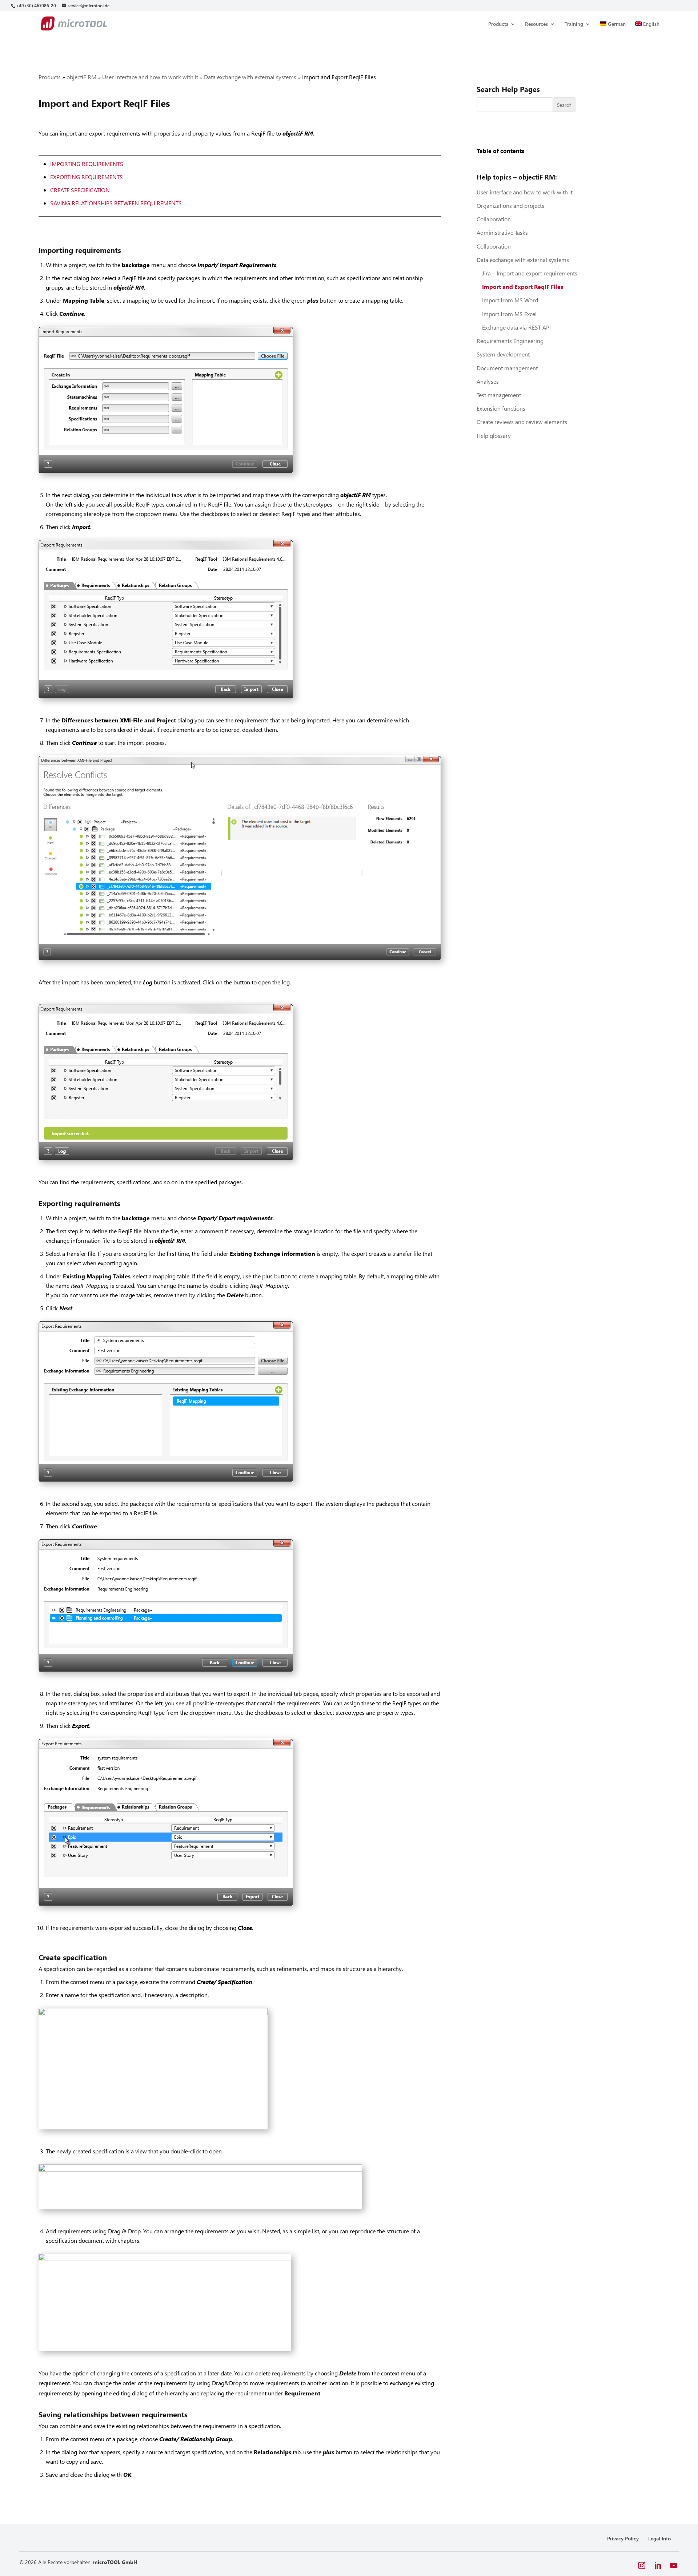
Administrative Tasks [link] (502, 232)
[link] (36, 6)
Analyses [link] (488, 381)
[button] (642, 2566)
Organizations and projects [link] (510, 205)
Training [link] (574, 24)
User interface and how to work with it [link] (150, 77)
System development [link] (503, 354)
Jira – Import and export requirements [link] (530, 273)
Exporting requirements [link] (87, 177)
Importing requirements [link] (87, 164)
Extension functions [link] (501, 408)
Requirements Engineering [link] (510, 341)
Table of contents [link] (500, 151)
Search (564, 105)
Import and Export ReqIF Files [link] (523, 287)
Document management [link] (507, 368)
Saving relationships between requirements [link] (116, 203)
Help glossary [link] (494, 436)
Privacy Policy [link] (623, 2538)
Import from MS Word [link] (510, 300)
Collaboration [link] (494, 219)
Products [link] (498, 24)
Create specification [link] (80, 190)
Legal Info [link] (659, 2538)
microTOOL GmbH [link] (115, 2562)
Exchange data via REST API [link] (516, 327)
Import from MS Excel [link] (509, 314)
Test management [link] (499, 395)
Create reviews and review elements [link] (522, 422)
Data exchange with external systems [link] (250, 77)
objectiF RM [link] (81, 77)
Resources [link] (536, 24)
